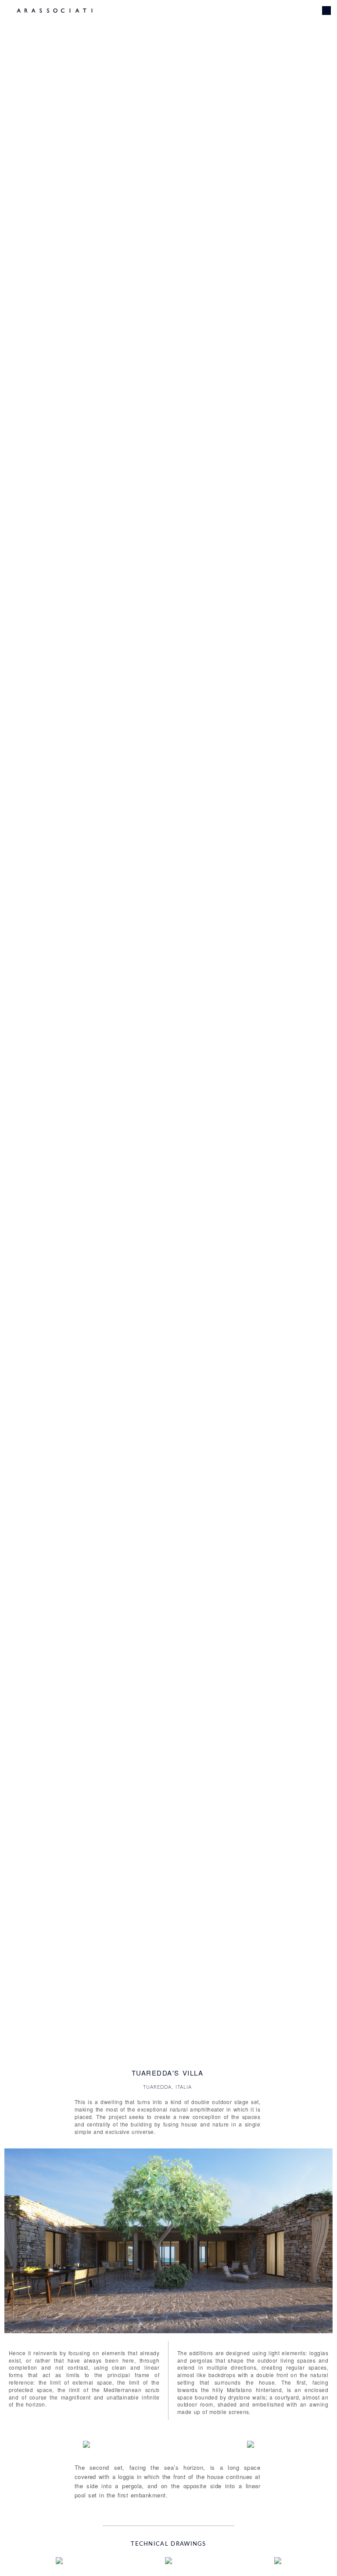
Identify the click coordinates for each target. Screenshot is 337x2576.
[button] (15, 2243)
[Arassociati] (55, 11)
